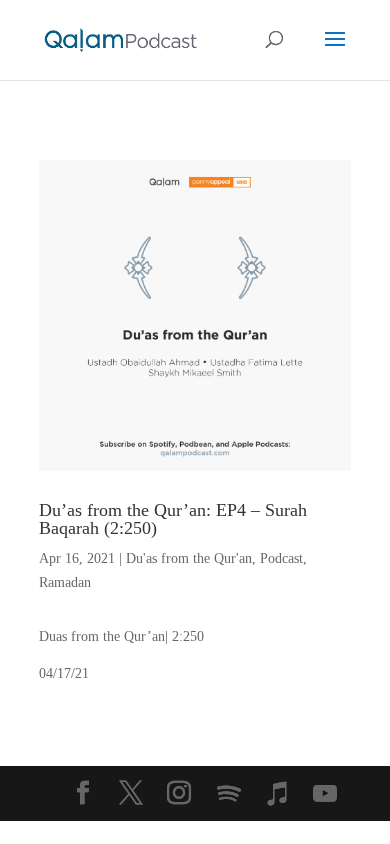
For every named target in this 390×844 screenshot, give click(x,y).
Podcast (281, 558)
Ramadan (65, 582)
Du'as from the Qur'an (189, 558)
